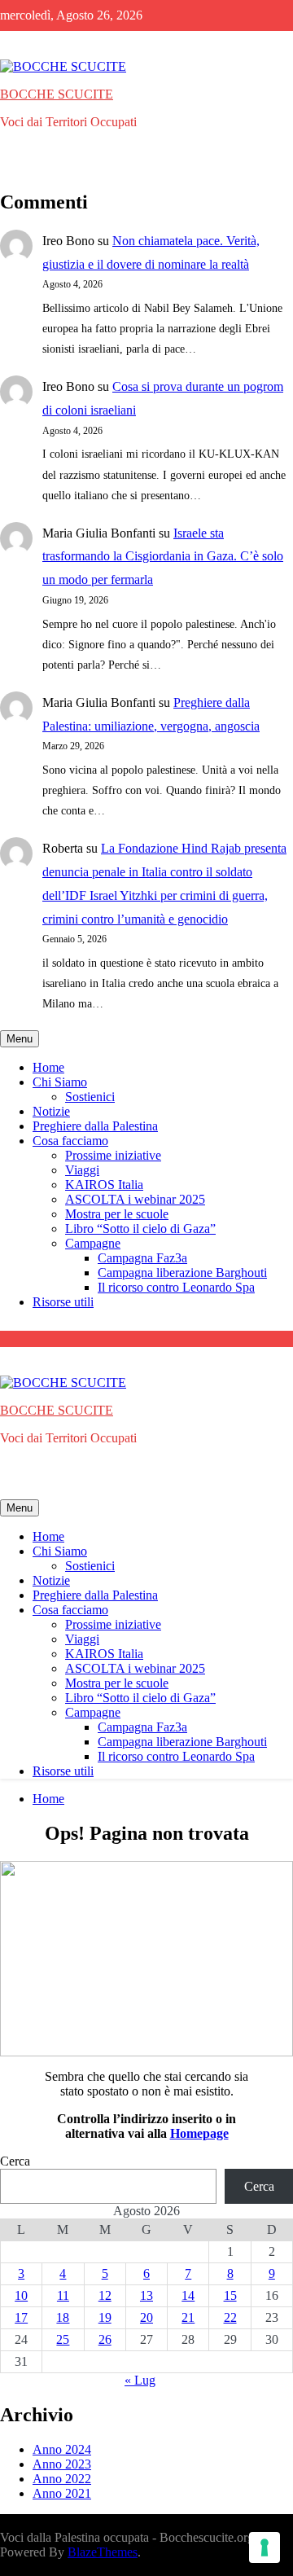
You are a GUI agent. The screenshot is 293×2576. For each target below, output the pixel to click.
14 (188, 2295)
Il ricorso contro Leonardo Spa (176, 1287)
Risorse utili (63, 1302)
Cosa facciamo (70, 1141)
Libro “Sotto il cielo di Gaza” (140, 1229)
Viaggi (82, 1170)
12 (105, 2295)
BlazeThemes (103, 2552)
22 (230, 2317)
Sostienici (90, 1097)
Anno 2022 (62, 2479)
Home (48, 1067)
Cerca (15, 2161)
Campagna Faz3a (142, 1258)
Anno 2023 (62, 2464)
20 (146, 2317)
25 (63, 2339)
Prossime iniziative (113, 1155)
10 (21, 2295)
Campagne (93, 1243)
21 (188, 2317)
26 (105, 2339)
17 (21, 2317)
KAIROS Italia (104, 1185)
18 (63, 2317)
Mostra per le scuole (117, 1214)
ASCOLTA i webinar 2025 (135, 1199)
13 (146, 2295)
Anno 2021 (62, 2493)
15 (230, 2295)
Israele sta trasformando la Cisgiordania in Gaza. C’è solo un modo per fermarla (163, 557)
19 (105, 2317)
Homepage (199, 2133)
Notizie (51, 1111)
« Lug (140, 2380)
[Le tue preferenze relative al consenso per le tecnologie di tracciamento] (265, 2547)
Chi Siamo (60, 1082)
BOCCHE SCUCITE (57, 94)
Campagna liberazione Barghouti (182, 1273)
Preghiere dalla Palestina (95, 1126)
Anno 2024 (62, 2449)
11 (63, 2295)
